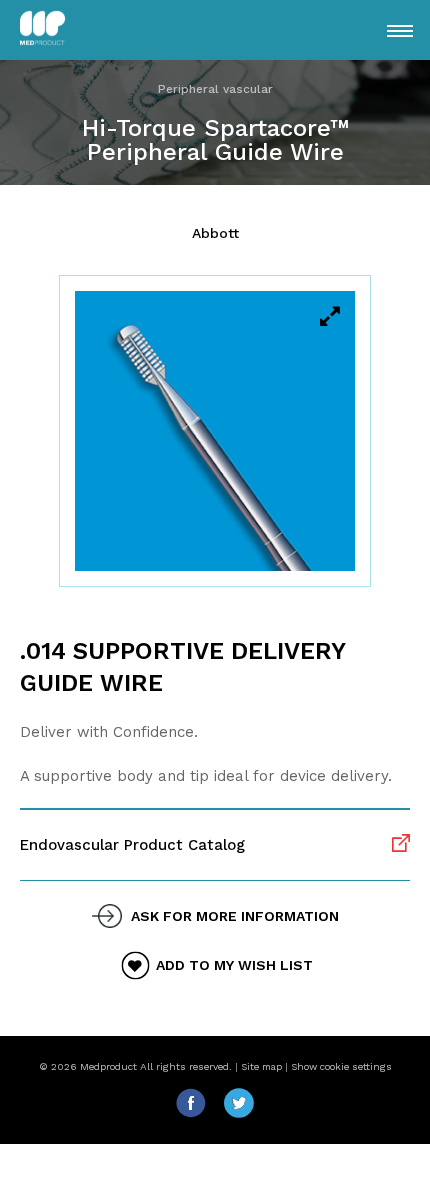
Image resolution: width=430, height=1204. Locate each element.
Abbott (215, 233)
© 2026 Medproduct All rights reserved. (135, 1066)
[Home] (71, 30)
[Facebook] (199, 1113)
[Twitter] (239, 1113)
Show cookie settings (341, 1066)
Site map (261, 1066)
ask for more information (235, 916)
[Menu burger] (400, 31)
